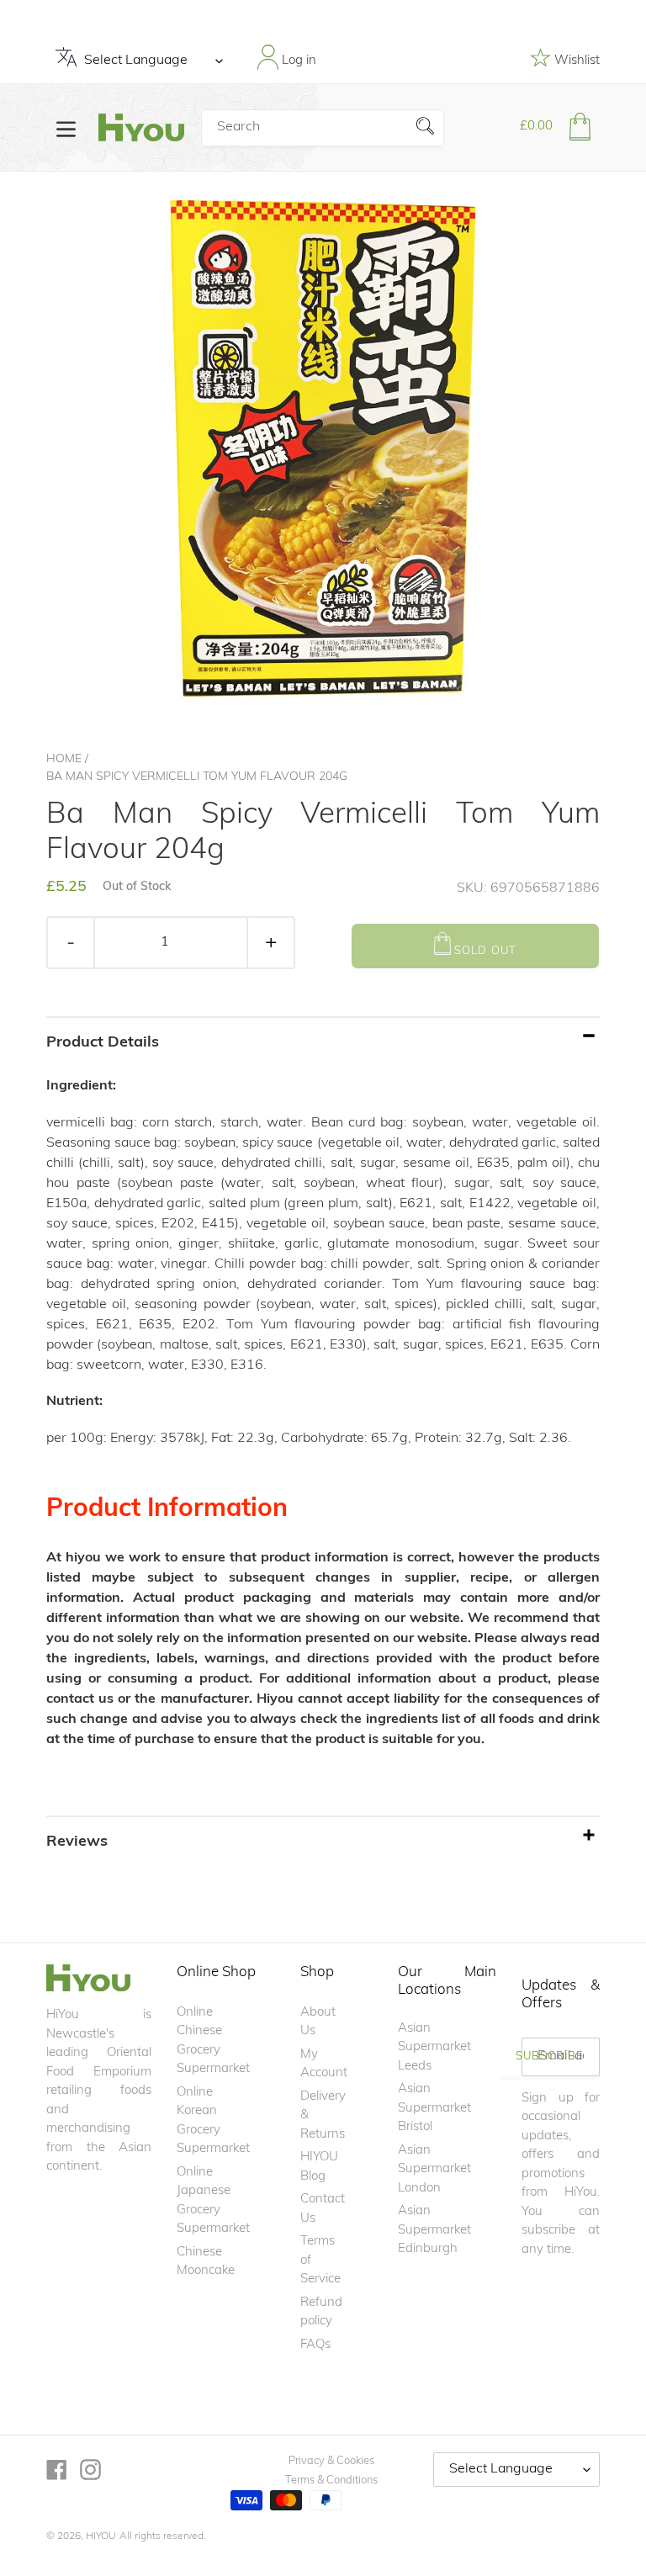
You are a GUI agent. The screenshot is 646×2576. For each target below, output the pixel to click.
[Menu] (66, 127)
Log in (297, 61)
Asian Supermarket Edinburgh (434, 2230)
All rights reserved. (163, 2536)
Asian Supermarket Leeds (434, 2048)
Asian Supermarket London (434, 2170)
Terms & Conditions (331, 2481)
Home (64, 759)
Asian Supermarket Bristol (434, 2108)
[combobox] (322, 128)
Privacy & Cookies (331, 2461)
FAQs (315, 2345)
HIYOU (101, 2536)
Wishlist (575, 61)
